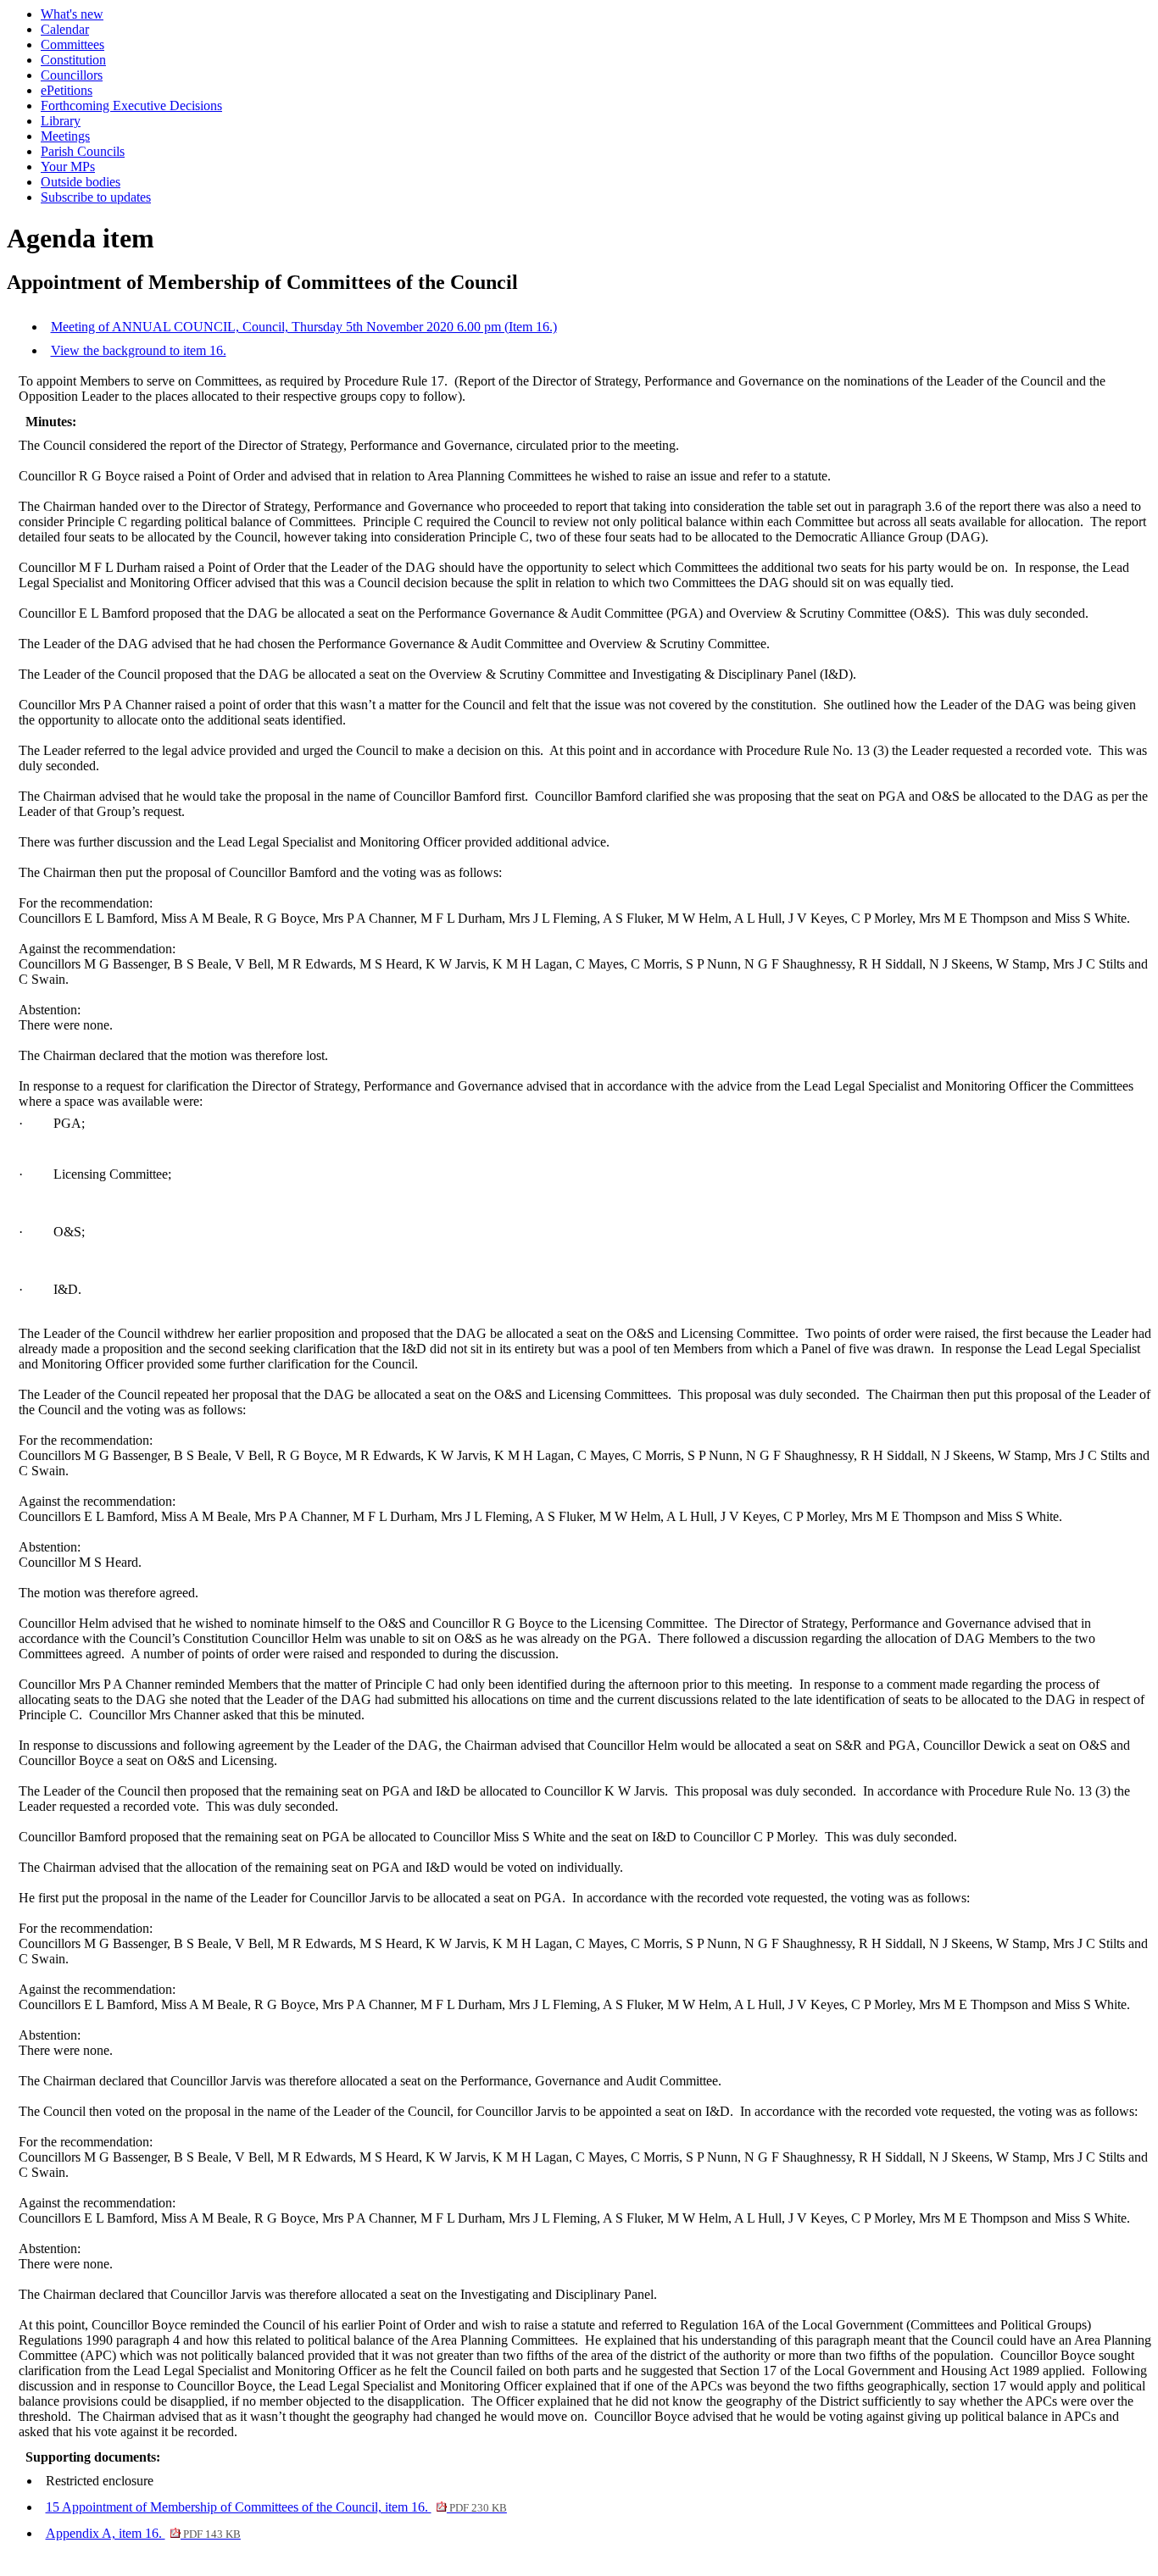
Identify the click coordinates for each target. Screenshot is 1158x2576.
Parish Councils (83, 151)
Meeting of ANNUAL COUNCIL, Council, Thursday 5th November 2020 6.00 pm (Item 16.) (304, 327)
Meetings (65, 136)
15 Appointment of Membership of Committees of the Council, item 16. (276, 2507)
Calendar (65, 29)
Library (61, 121)
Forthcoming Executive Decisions (131, 105)
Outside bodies (81, 182)
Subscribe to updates (96, 197)
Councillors (72, 75)
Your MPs (68, 167)
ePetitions (67, 90)
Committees (72, 44)
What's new (72, 14)
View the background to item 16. (139, 350)
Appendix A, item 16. (143, 2533)
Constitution (73, 60)
